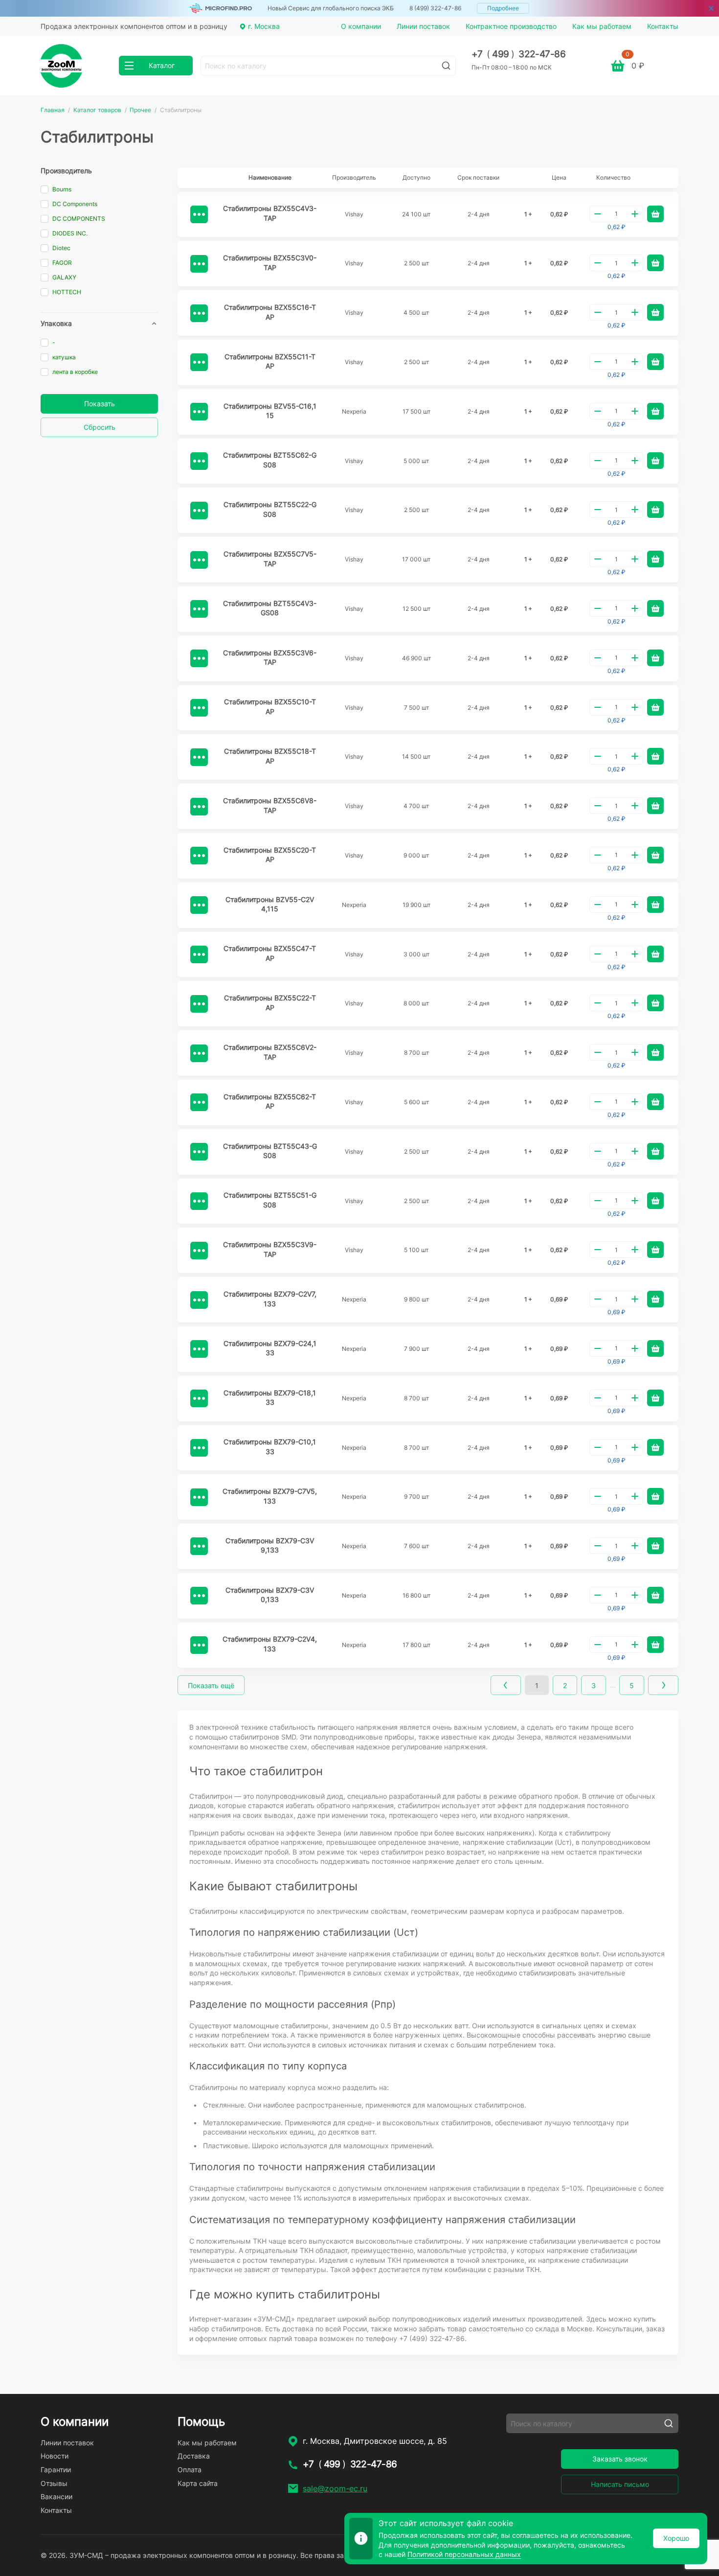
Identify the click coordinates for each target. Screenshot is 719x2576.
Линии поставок (423, 26)
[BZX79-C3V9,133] (199, 1546)
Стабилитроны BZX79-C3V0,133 (270, 1595)
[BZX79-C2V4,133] (199, 1645)
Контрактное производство (511, 26)
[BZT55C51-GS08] (199, 1201)
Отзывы (54, 2483)
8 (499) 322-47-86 (435, 8)
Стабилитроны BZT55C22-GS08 (270, 509)
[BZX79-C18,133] (199, 1398)
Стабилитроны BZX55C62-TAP (270, 1102)
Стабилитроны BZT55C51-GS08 (270, 1200)
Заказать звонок (620, 2459)
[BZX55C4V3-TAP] (199, 214)
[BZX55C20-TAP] (199, 856)
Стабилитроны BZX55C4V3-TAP (270, 213)
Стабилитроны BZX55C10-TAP (270, 707)
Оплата (190, 2470)
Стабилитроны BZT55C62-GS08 (270, 460)
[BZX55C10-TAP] (199, 708)
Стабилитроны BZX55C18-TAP (270, 756)
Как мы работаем (602, 26)
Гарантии (56, 2470)
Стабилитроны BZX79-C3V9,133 (270, 1545)
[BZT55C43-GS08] (199, 1152)
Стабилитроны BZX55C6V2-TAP (270, 1052)
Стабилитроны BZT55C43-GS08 (270, 1151)
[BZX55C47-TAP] (199, 954)
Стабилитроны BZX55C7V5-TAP (270, 559)
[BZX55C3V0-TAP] (199, 264)
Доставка (194, 2456)
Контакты (663, 26)
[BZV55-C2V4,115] (199, 905)
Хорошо (676, 2538)
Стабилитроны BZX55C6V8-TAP (270, 805)
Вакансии (56, 2496)
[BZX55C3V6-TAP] (199, 658)
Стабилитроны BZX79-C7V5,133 (270, 1496)
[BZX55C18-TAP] (199, 757)
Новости (55, 2456)
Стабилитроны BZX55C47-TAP (270, 953)
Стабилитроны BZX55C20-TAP (270, 855)
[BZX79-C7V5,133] (199, 1497)
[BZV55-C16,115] (199, 412)
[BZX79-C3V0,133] (199, 1596)
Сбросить (100, 427)
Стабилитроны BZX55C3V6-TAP (270, 658)
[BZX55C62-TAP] (199, 1102)
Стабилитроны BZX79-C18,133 (270, 1398)
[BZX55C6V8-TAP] (199, 807)
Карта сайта (198, 2483)
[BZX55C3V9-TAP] (199, 1251)
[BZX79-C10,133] (199, 1448)
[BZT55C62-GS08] (199, 461)
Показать (100, 404)
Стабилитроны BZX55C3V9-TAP (270, 1249)
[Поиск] (446, 66)
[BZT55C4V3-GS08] (199, 609)
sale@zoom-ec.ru (335, 2488)
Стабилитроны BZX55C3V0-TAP (270, 263)
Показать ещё (211, 1685)
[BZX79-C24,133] (199, 1349)
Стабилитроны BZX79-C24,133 (270, 1348)
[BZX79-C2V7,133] (199, 1300)
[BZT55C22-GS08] (199, 511)
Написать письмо (620, 2484)
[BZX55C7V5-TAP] (199, 560)
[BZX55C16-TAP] (199, 313)
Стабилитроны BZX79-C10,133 (270, 1447)
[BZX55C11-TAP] (199, 362)
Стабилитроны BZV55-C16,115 (270, 411)
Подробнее (503, 8)
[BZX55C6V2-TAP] (199, 1053)
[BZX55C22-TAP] (199, 1004)
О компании (361, 26)
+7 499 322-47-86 (519, 54)
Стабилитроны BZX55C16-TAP (270, 312)
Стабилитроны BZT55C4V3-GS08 (270, 608)
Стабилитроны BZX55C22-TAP (270, 1003)
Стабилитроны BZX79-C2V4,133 (270, 1644)
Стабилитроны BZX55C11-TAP (270, 361)
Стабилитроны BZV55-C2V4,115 (270, 904)
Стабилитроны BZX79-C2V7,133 (270, 1299)
